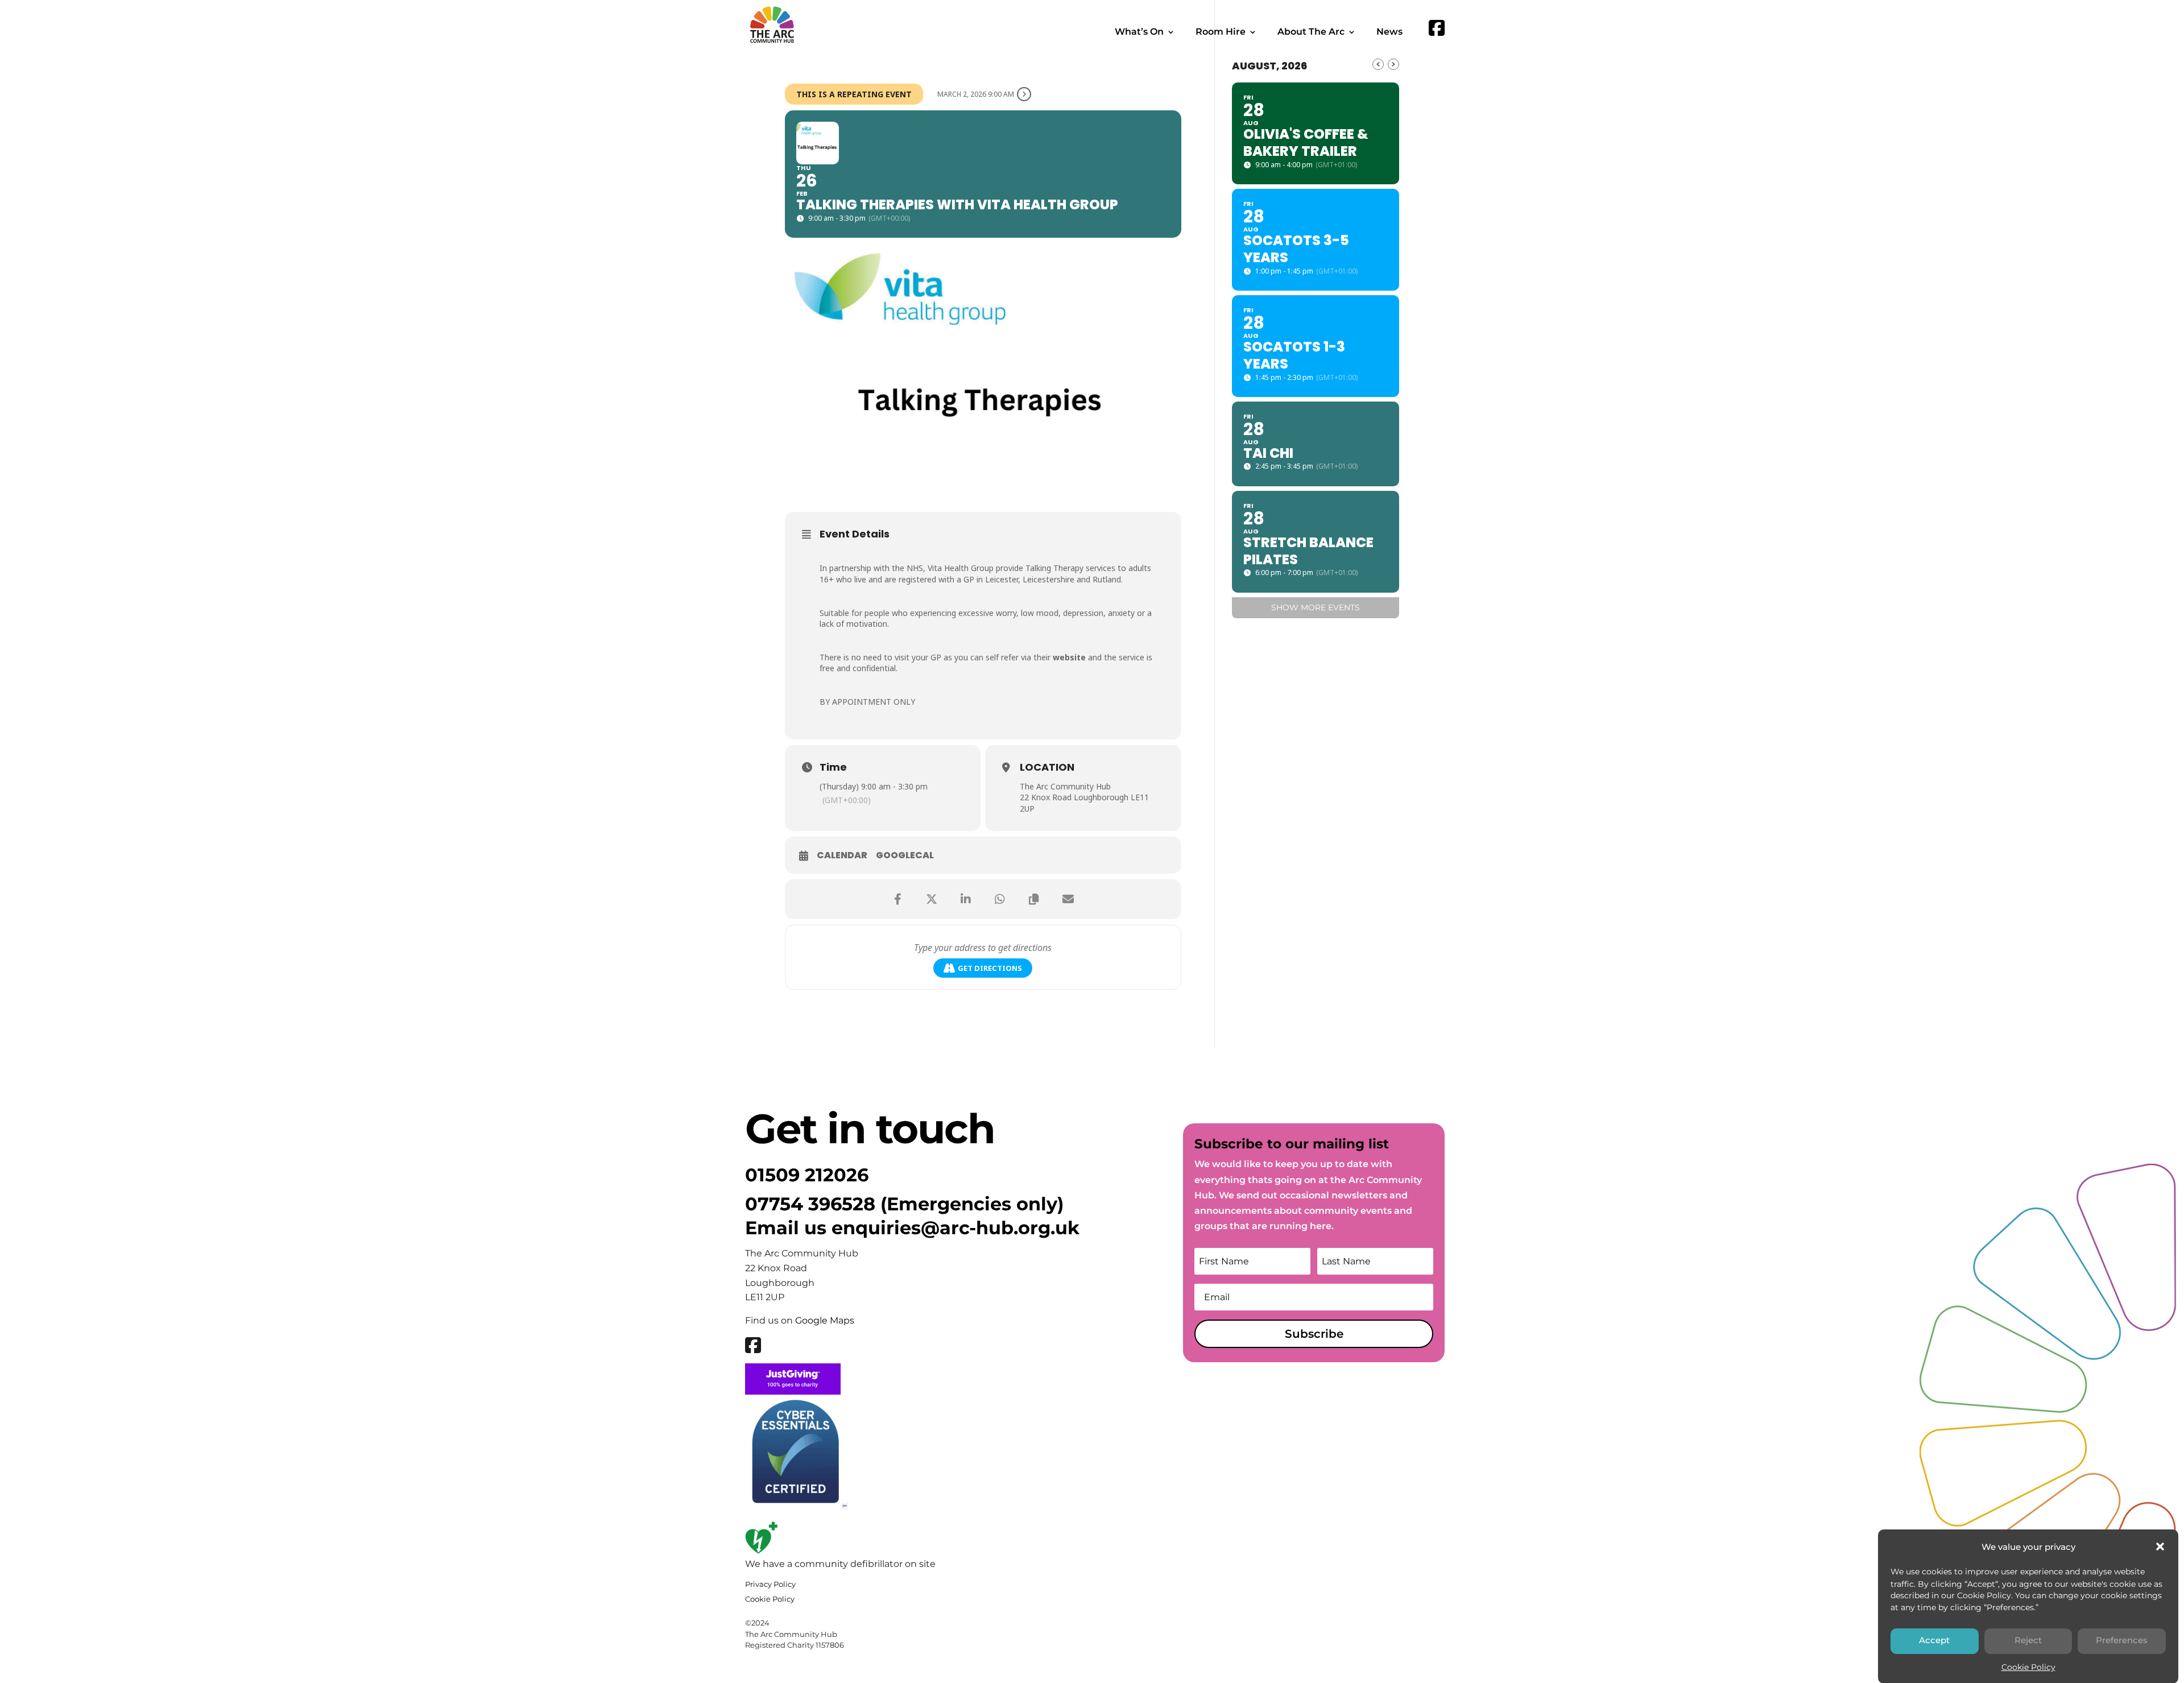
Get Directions (990, 968)
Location (1047, 767)
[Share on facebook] (897, 899)
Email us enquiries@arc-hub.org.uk (912, 1228)
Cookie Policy (2028, 1667)
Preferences (2122, 1640)
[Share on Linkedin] (966, 899)
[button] (2160, 1546)
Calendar (842, 855)
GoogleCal (905, 855)
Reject (2028, 1640)
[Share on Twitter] (932, 899)
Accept (1934, 1640)
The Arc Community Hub (1065, 786)
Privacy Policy (770, 1584)
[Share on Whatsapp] (1000, 899)
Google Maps (825, 1320)
